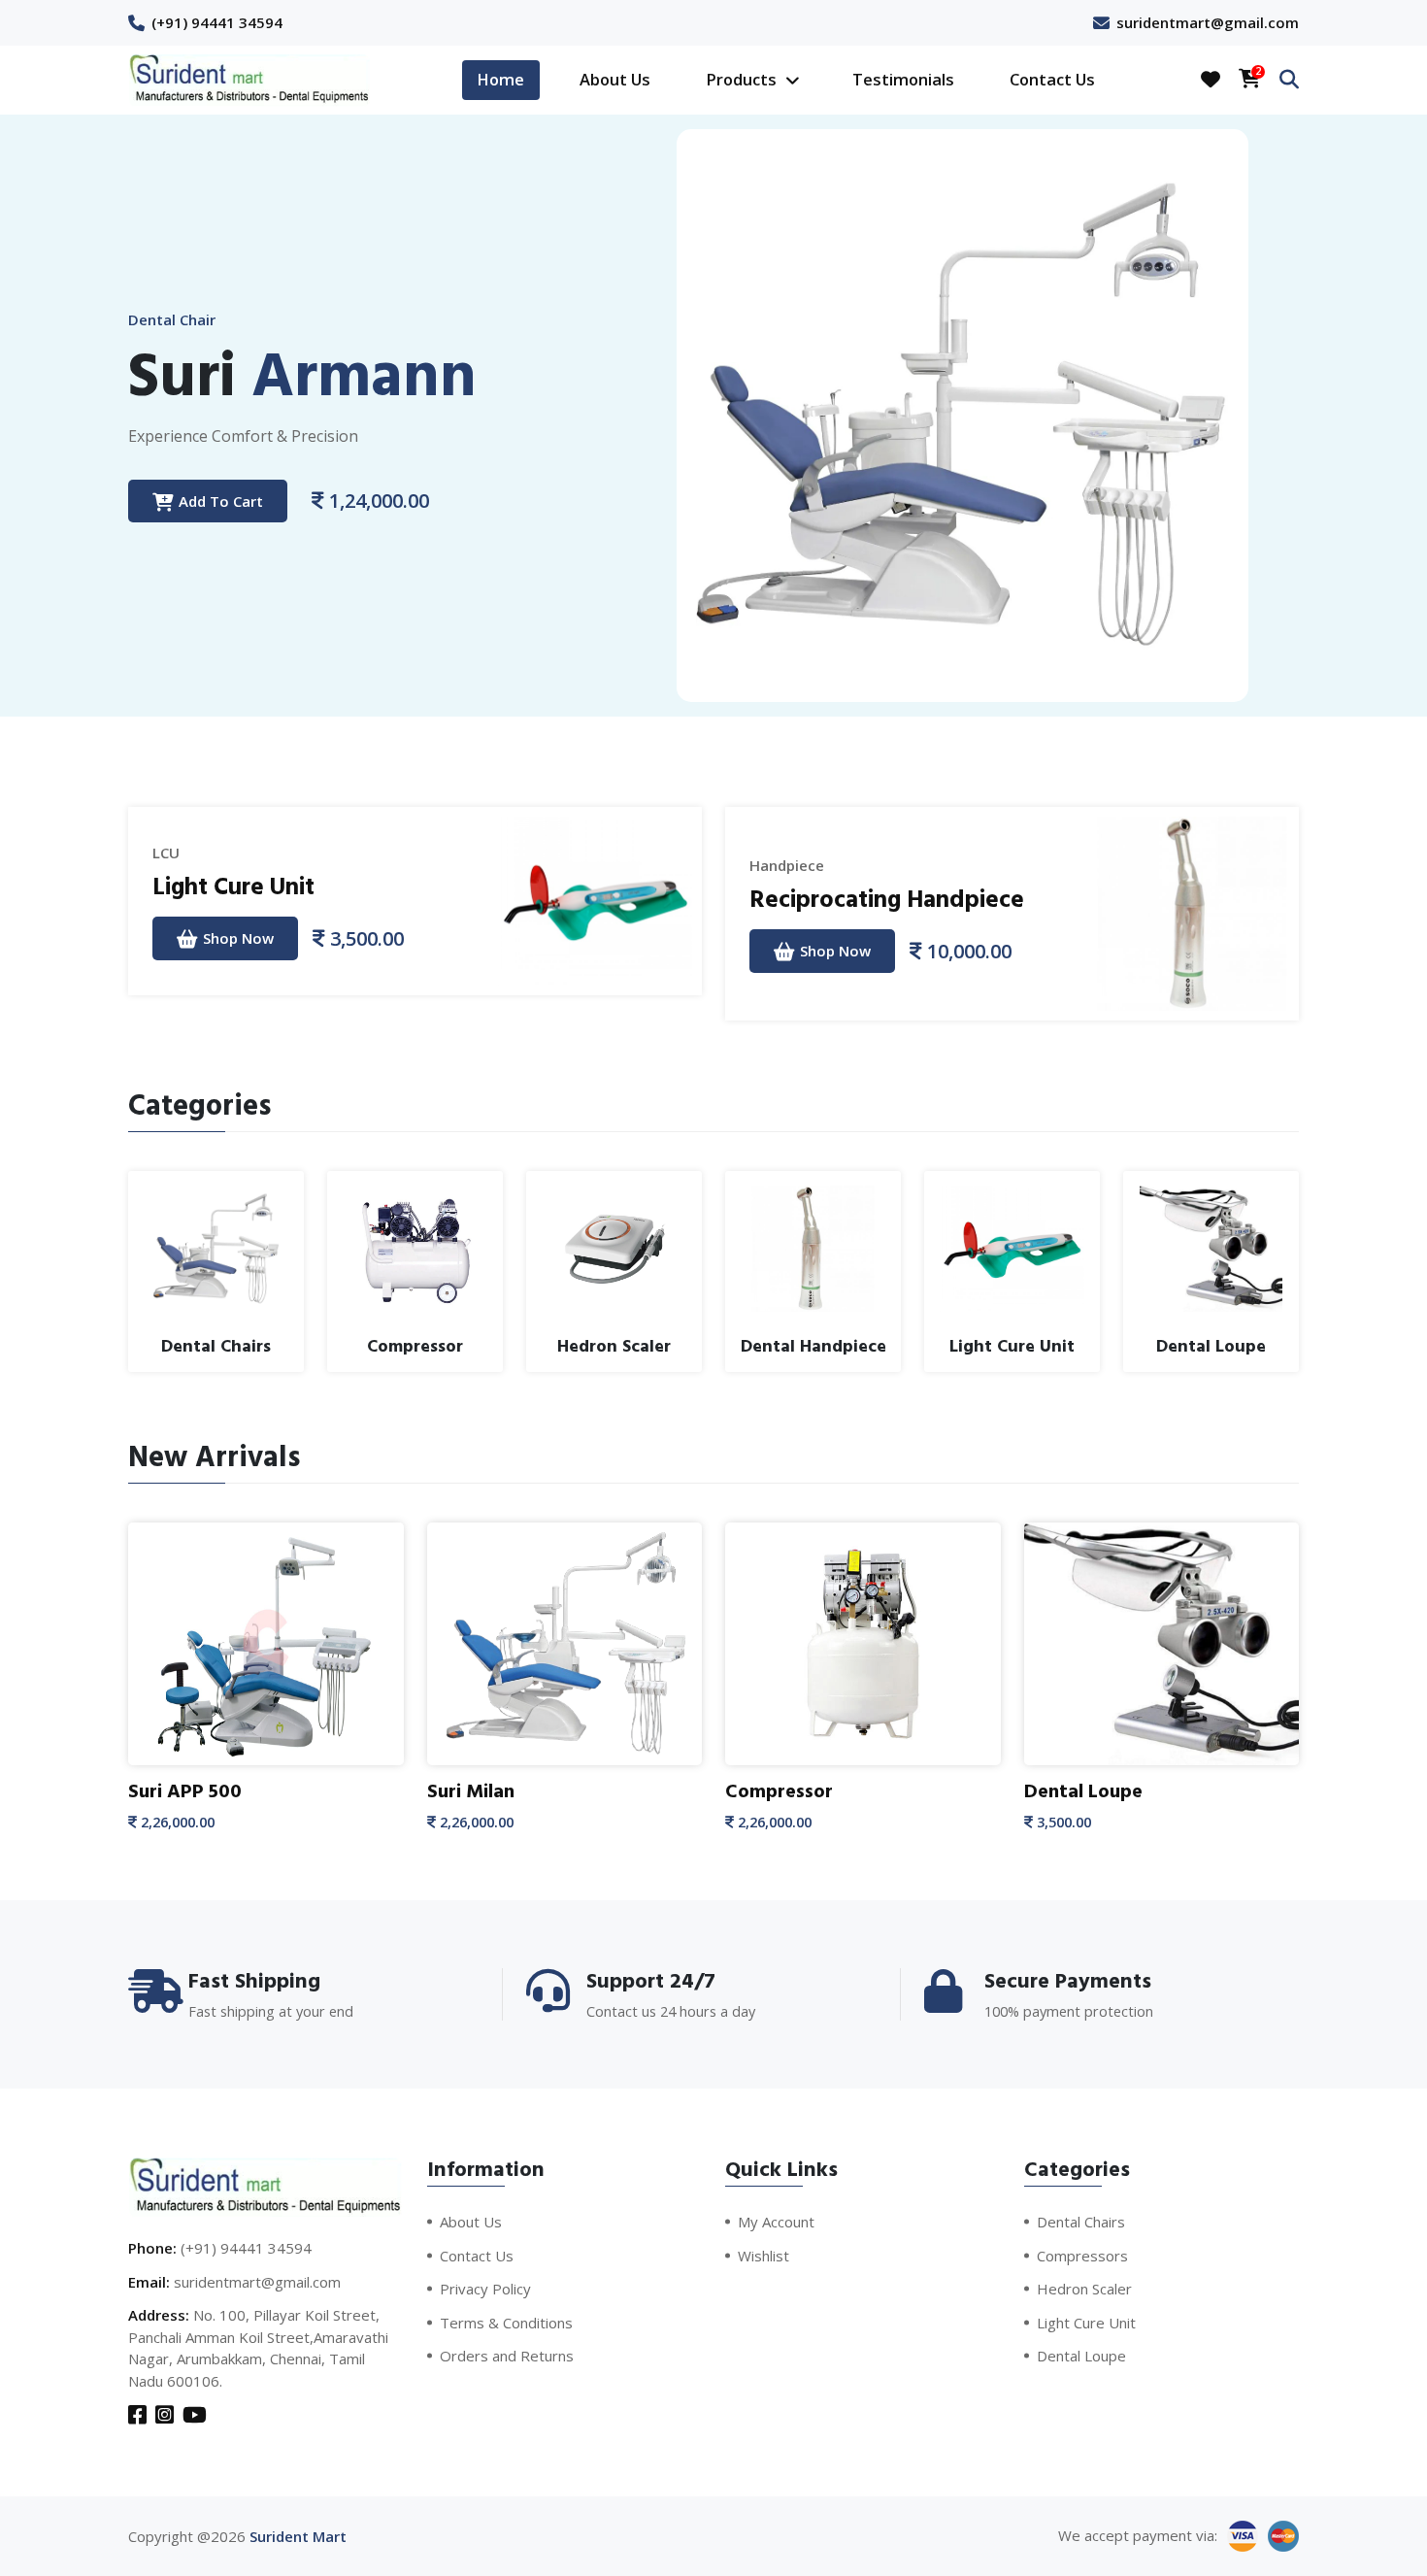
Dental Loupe (1083, 1791)
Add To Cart (221, 501)
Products (743, 79)
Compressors (1082, 2256)
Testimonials (903, 79)
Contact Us (1052, 79)
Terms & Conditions (506, 2323)
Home (500, 79)
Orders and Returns (507, 2356)
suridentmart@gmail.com (1208, 22)
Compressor (779, 1791)
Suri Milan (471, 1791)
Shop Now (238, 938)
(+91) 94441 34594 (217, 22)
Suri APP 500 (185, 1791)
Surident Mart (298, 2536)
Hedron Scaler (1084, 2289)
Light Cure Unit (233, 887)
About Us (615, 79)
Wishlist (763, 2256)
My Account (776, 2222)
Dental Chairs (1081, 2222)
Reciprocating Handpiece (887, 900)
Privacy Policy (485, 2289)
